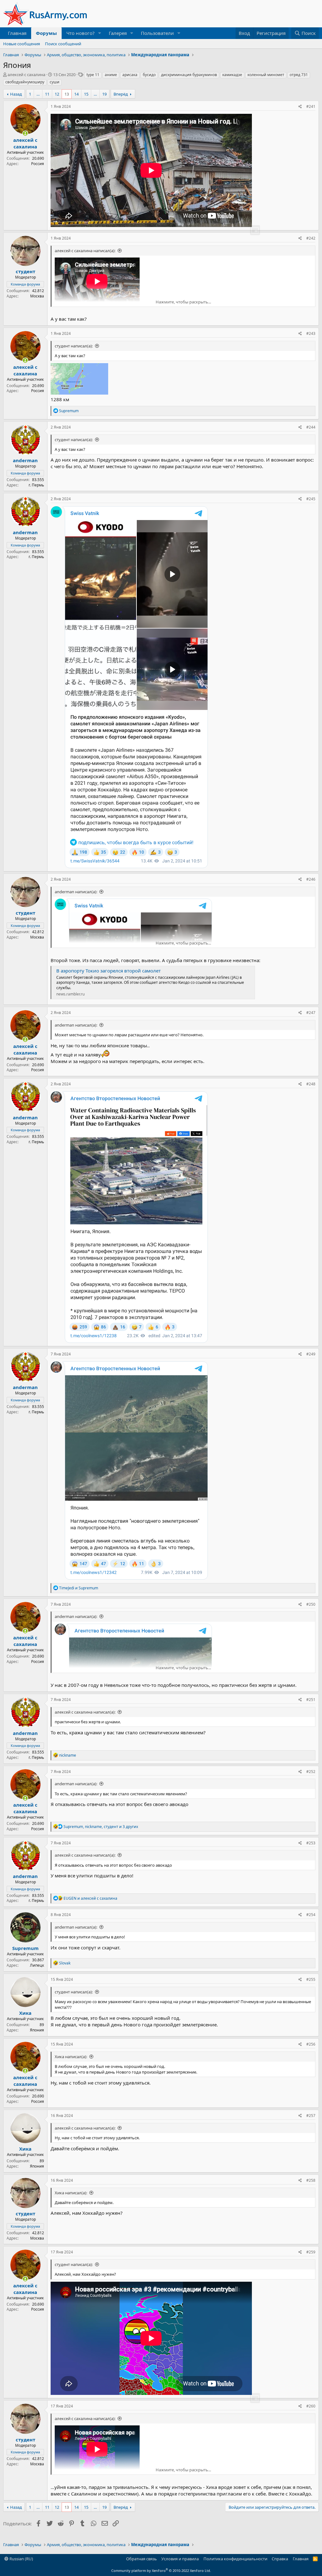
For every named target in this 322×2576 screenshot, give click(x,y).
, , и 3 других (101, 1827)
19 (104, 94)
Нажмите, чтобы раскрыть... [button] (183, 302)
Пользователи (157, 33)
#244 (311, 427)
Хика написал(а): (71, 2057)
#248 (311, 1084)
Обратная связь (142, 2559)
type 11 (93, 75)
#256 (311, 2044)
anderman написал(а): (76, 892)
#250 (311, 1604)
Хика (25, 2013)
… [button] (38, 94)
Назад (16, 94)
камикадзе (232, 75)
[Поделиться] (300, 107)
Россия (38, 164)
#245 (311, 499)
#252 (311, 1772)
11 (47, 94)
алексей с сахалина (26, 75)
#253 (311, 1843)
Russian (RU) (21, 2559)
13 (67, 94)
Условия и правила (180, 2559)
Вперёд (121, 94)
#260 (311, 2406)
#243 (311, 333)
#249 (311, 1354)
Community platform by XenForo (161, 2570)
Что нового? (80, 33)
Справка (280, 2559)
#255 (311, 1979)
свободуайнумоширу (25, 82)
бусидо (149, 75)
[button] (100, 33)
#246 (311, 879)
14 (76, 94)
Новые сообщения (22, 44)
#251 (311, 1700)
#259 (311, 2252)
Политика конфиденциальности (235, 2559)
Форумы (46, 33)
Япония (37, 2030)
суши (55, 82)
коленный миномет (266, 75)
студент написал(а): (74, 346)
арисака (130, 75)
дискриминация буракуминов (189, 75)
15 (86, 94)
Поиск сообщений (63, 44)
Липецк (37, 1965)
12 (57, 94)
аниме (111, 75)
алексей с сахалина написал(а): (85, 251)
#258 (311, 2180)
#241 (311, 106)
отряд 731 (299, 75)
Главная (17, 33)
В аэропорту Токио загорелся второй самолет (108, 971)
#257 (311, 2116)
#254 (311, 1915)
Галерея (118, 33)
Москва (37, 296)
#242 (311, 238)
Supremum (25, 1948)
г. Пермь (36, 485)
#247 (311, 1013)
